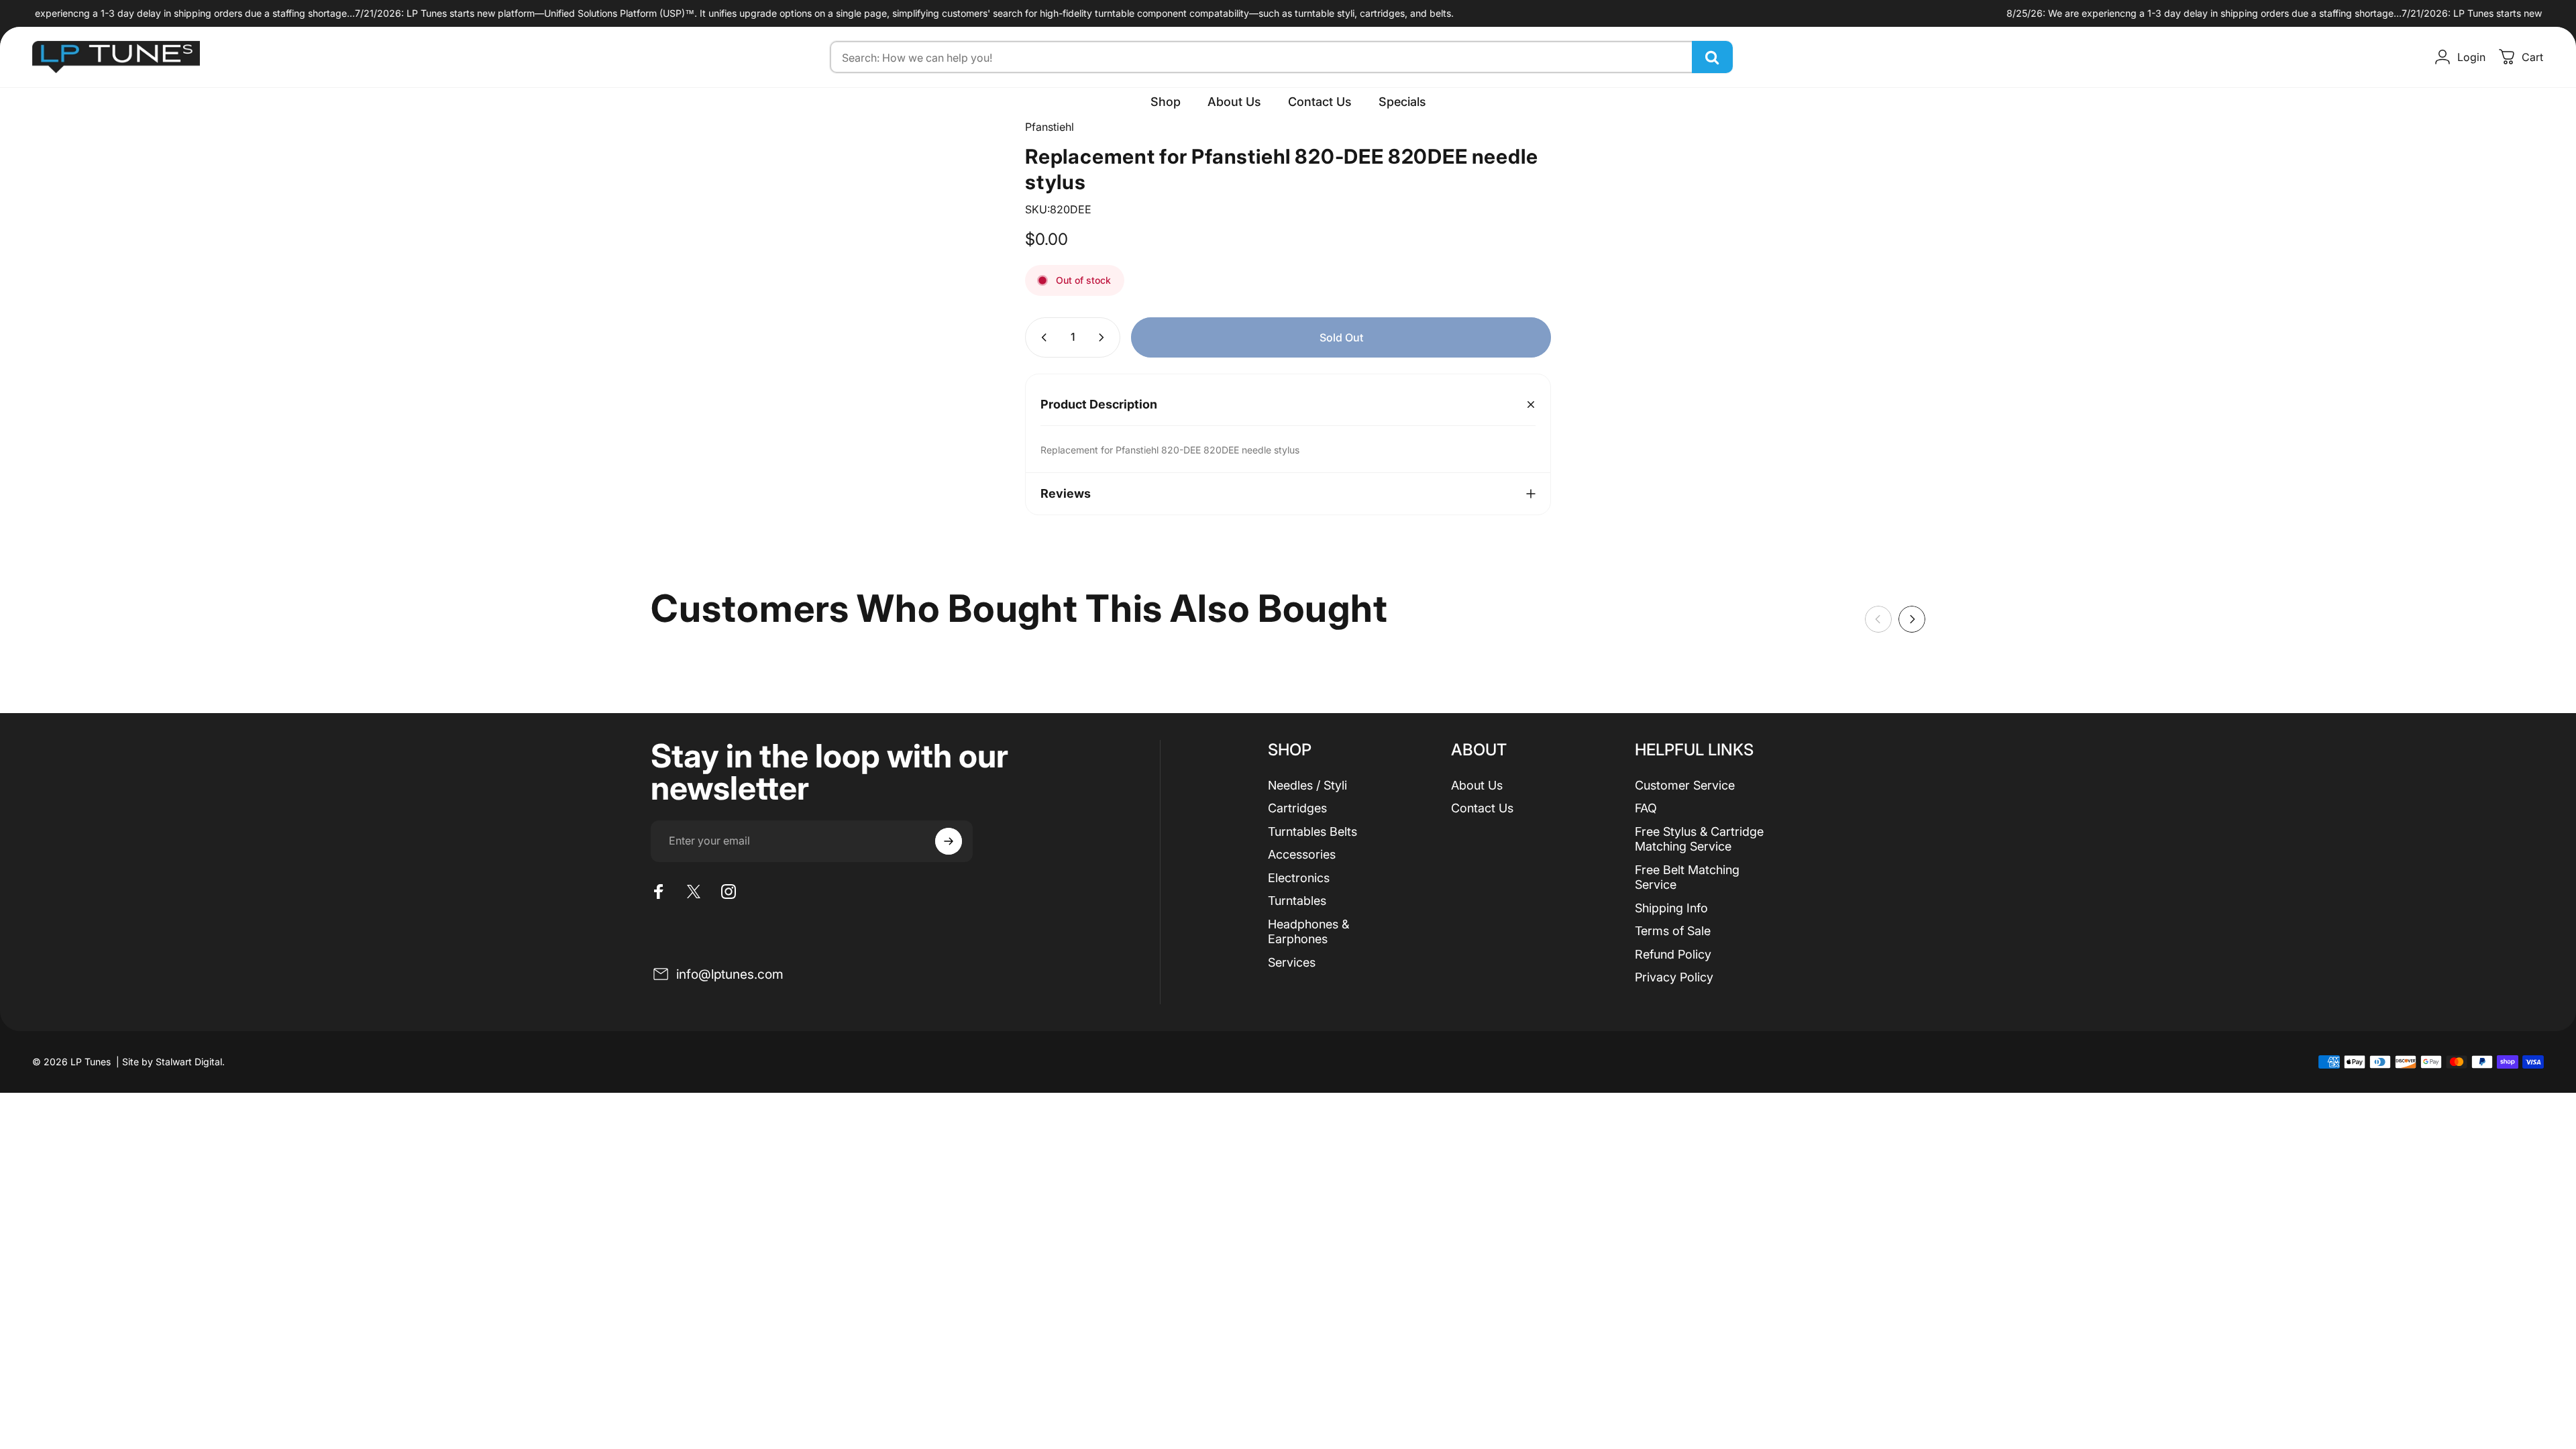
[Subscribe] (949, 841)
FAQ (1646, 808)
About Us (1477, 785)
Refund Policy (1673, 954)
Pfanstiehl (1050, 127)
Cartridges (1297, 808)
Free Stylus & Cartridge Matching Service (1699, 839)
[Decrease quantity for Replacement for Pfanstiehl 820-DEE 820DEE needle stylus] (1041, 337)
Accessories (1302, 854)
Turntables (1297, 901)
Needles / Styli (1307, 785)
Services (1292, 962)
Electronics (1299, 878)
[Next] (1912, 619)
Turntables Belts (1312, 831)
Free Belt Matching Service (1687, 877)
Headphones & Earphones (1308, 932)
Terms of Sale (1673, 931)
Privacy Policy (1674, 977)
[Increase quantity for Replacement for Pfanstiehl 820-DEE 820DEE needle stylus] (1104, 337)
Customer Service (1685, 785)
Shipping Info (1671, 908)
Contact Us (1482, 808)
